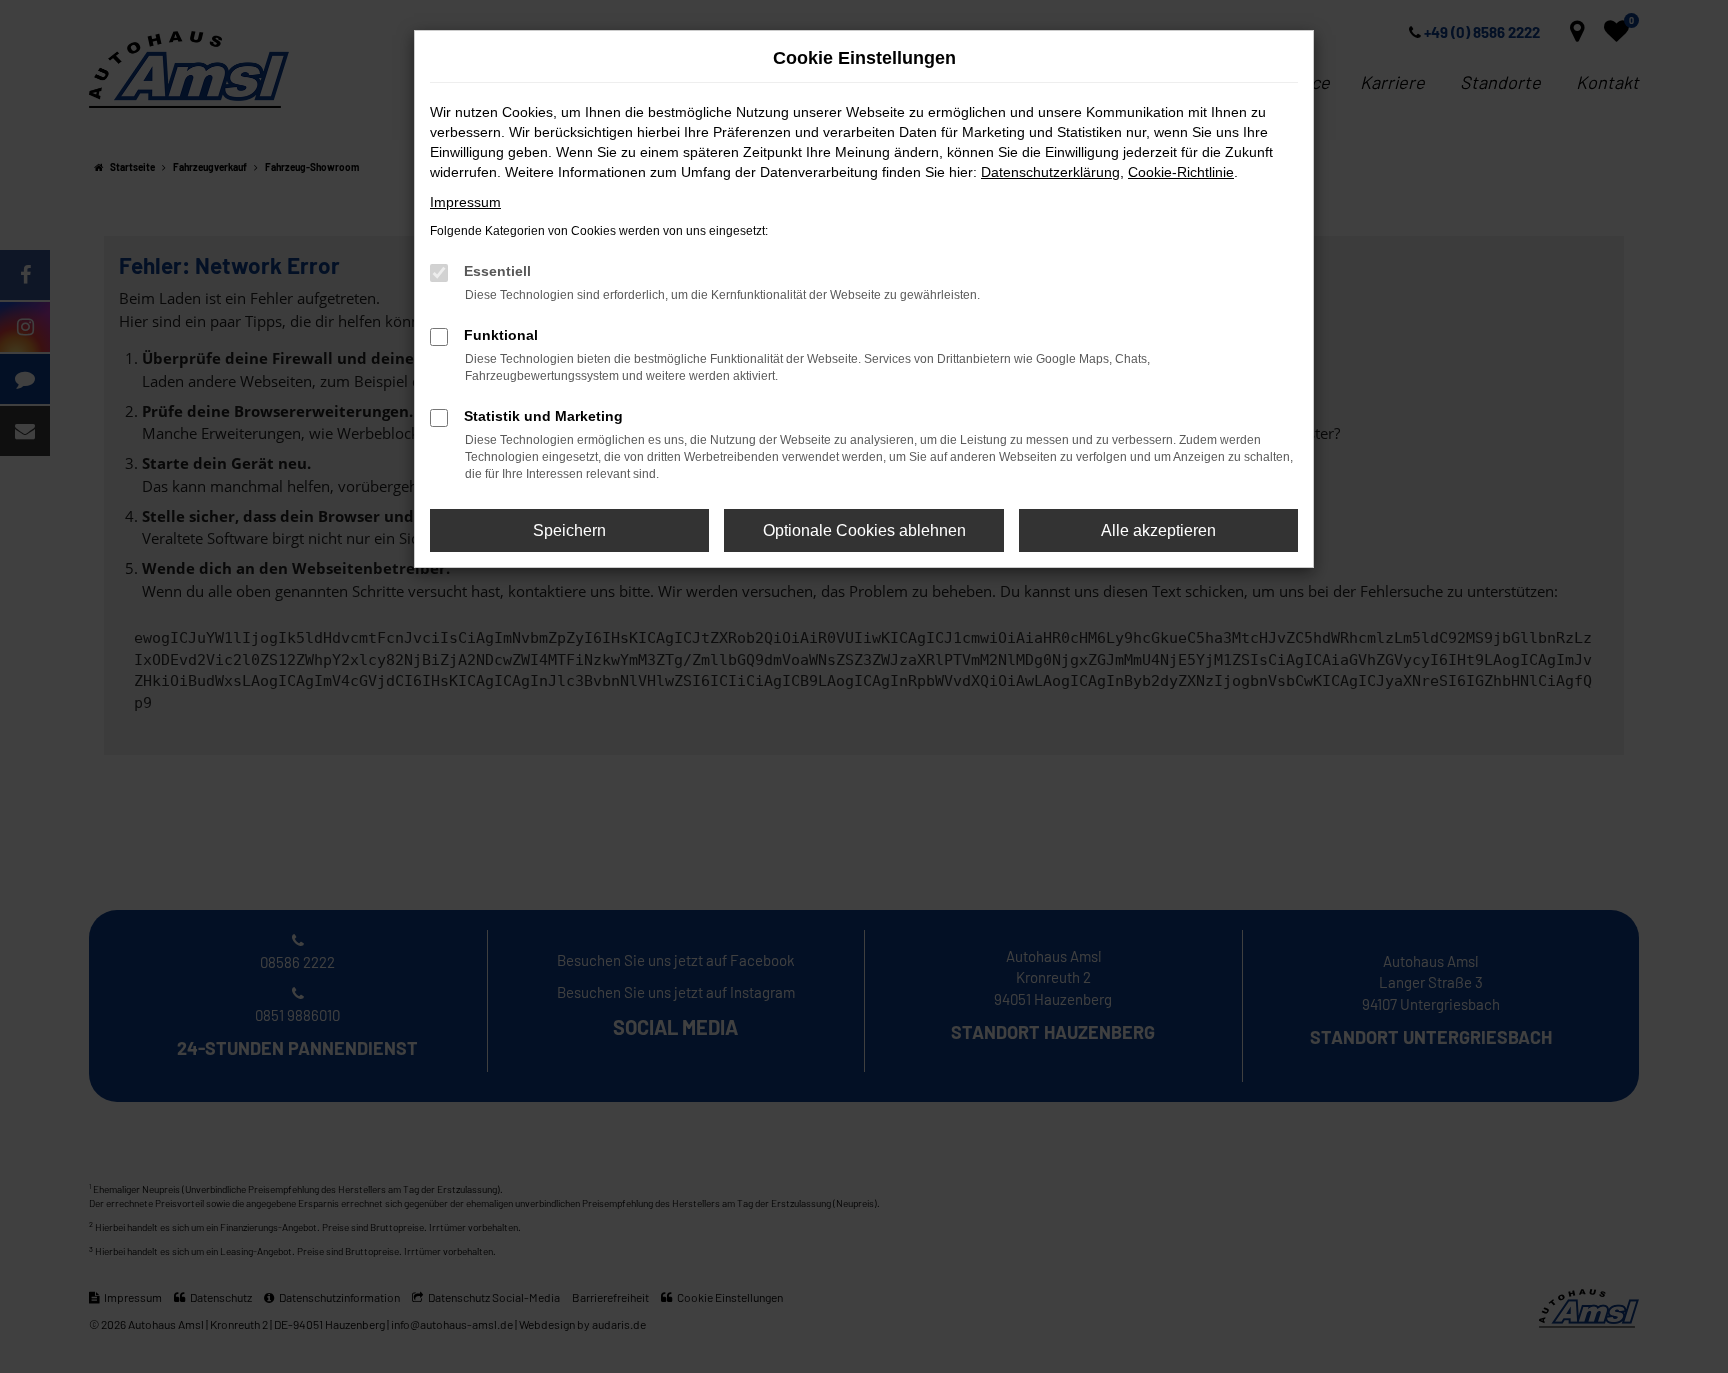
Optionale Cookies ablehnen (864, 530)
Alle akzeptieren (1158, 530)
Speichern (569, 530)
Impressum (465, 202)
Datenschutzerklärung (1050, 172)
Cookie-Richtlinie (1181, 172)
